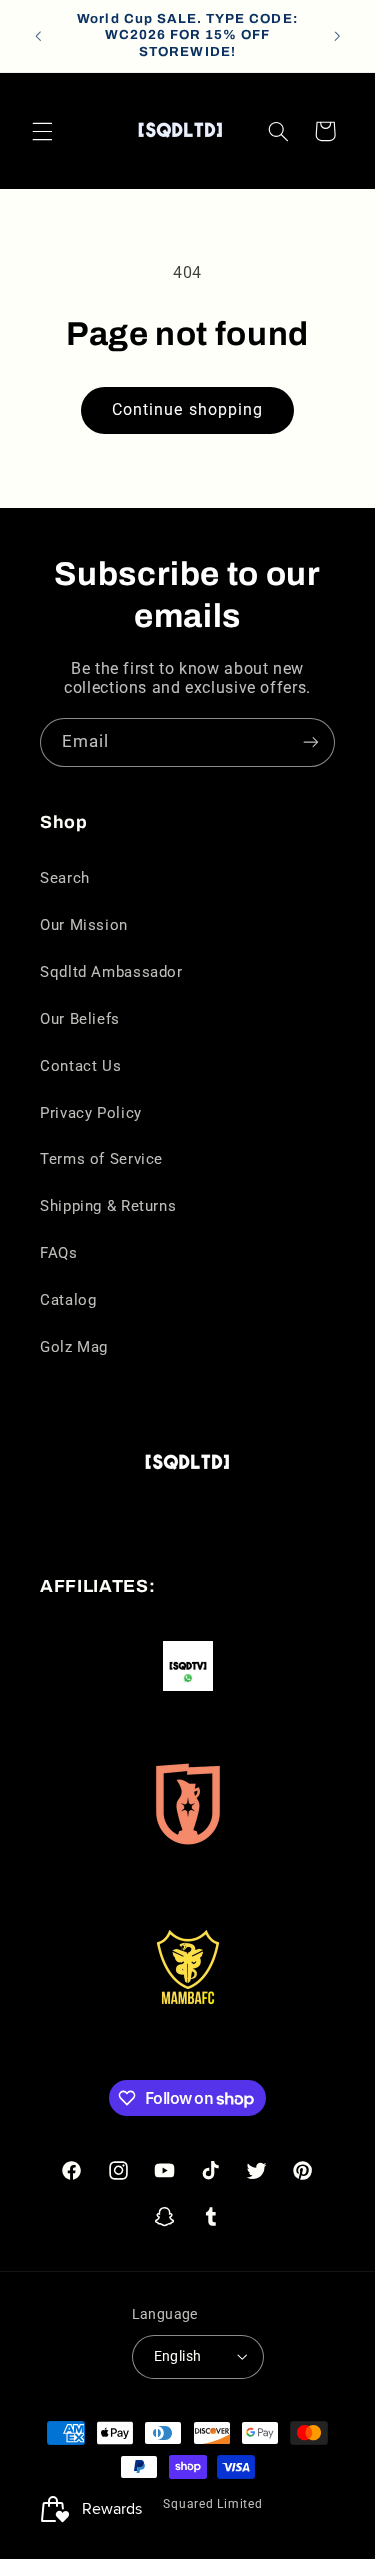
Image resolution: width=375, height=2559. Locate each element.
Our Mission (84, 925)
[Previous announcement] (38, 36)
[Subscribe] (311, 742)
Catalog (68, 1300)
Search (65, 878)
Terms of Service (101, 1159)
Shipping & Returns (108, 1206)
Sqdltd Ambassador (111, 972)
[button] (42, 131)
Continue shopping (187, 409)
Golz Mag (74, 1347)
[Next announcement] (337, 36)
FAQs (59, 1253)
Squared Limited (212, 2504)
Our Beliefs (80, 1019)
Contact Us (80, 1066)
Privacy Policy (91, 1113)
